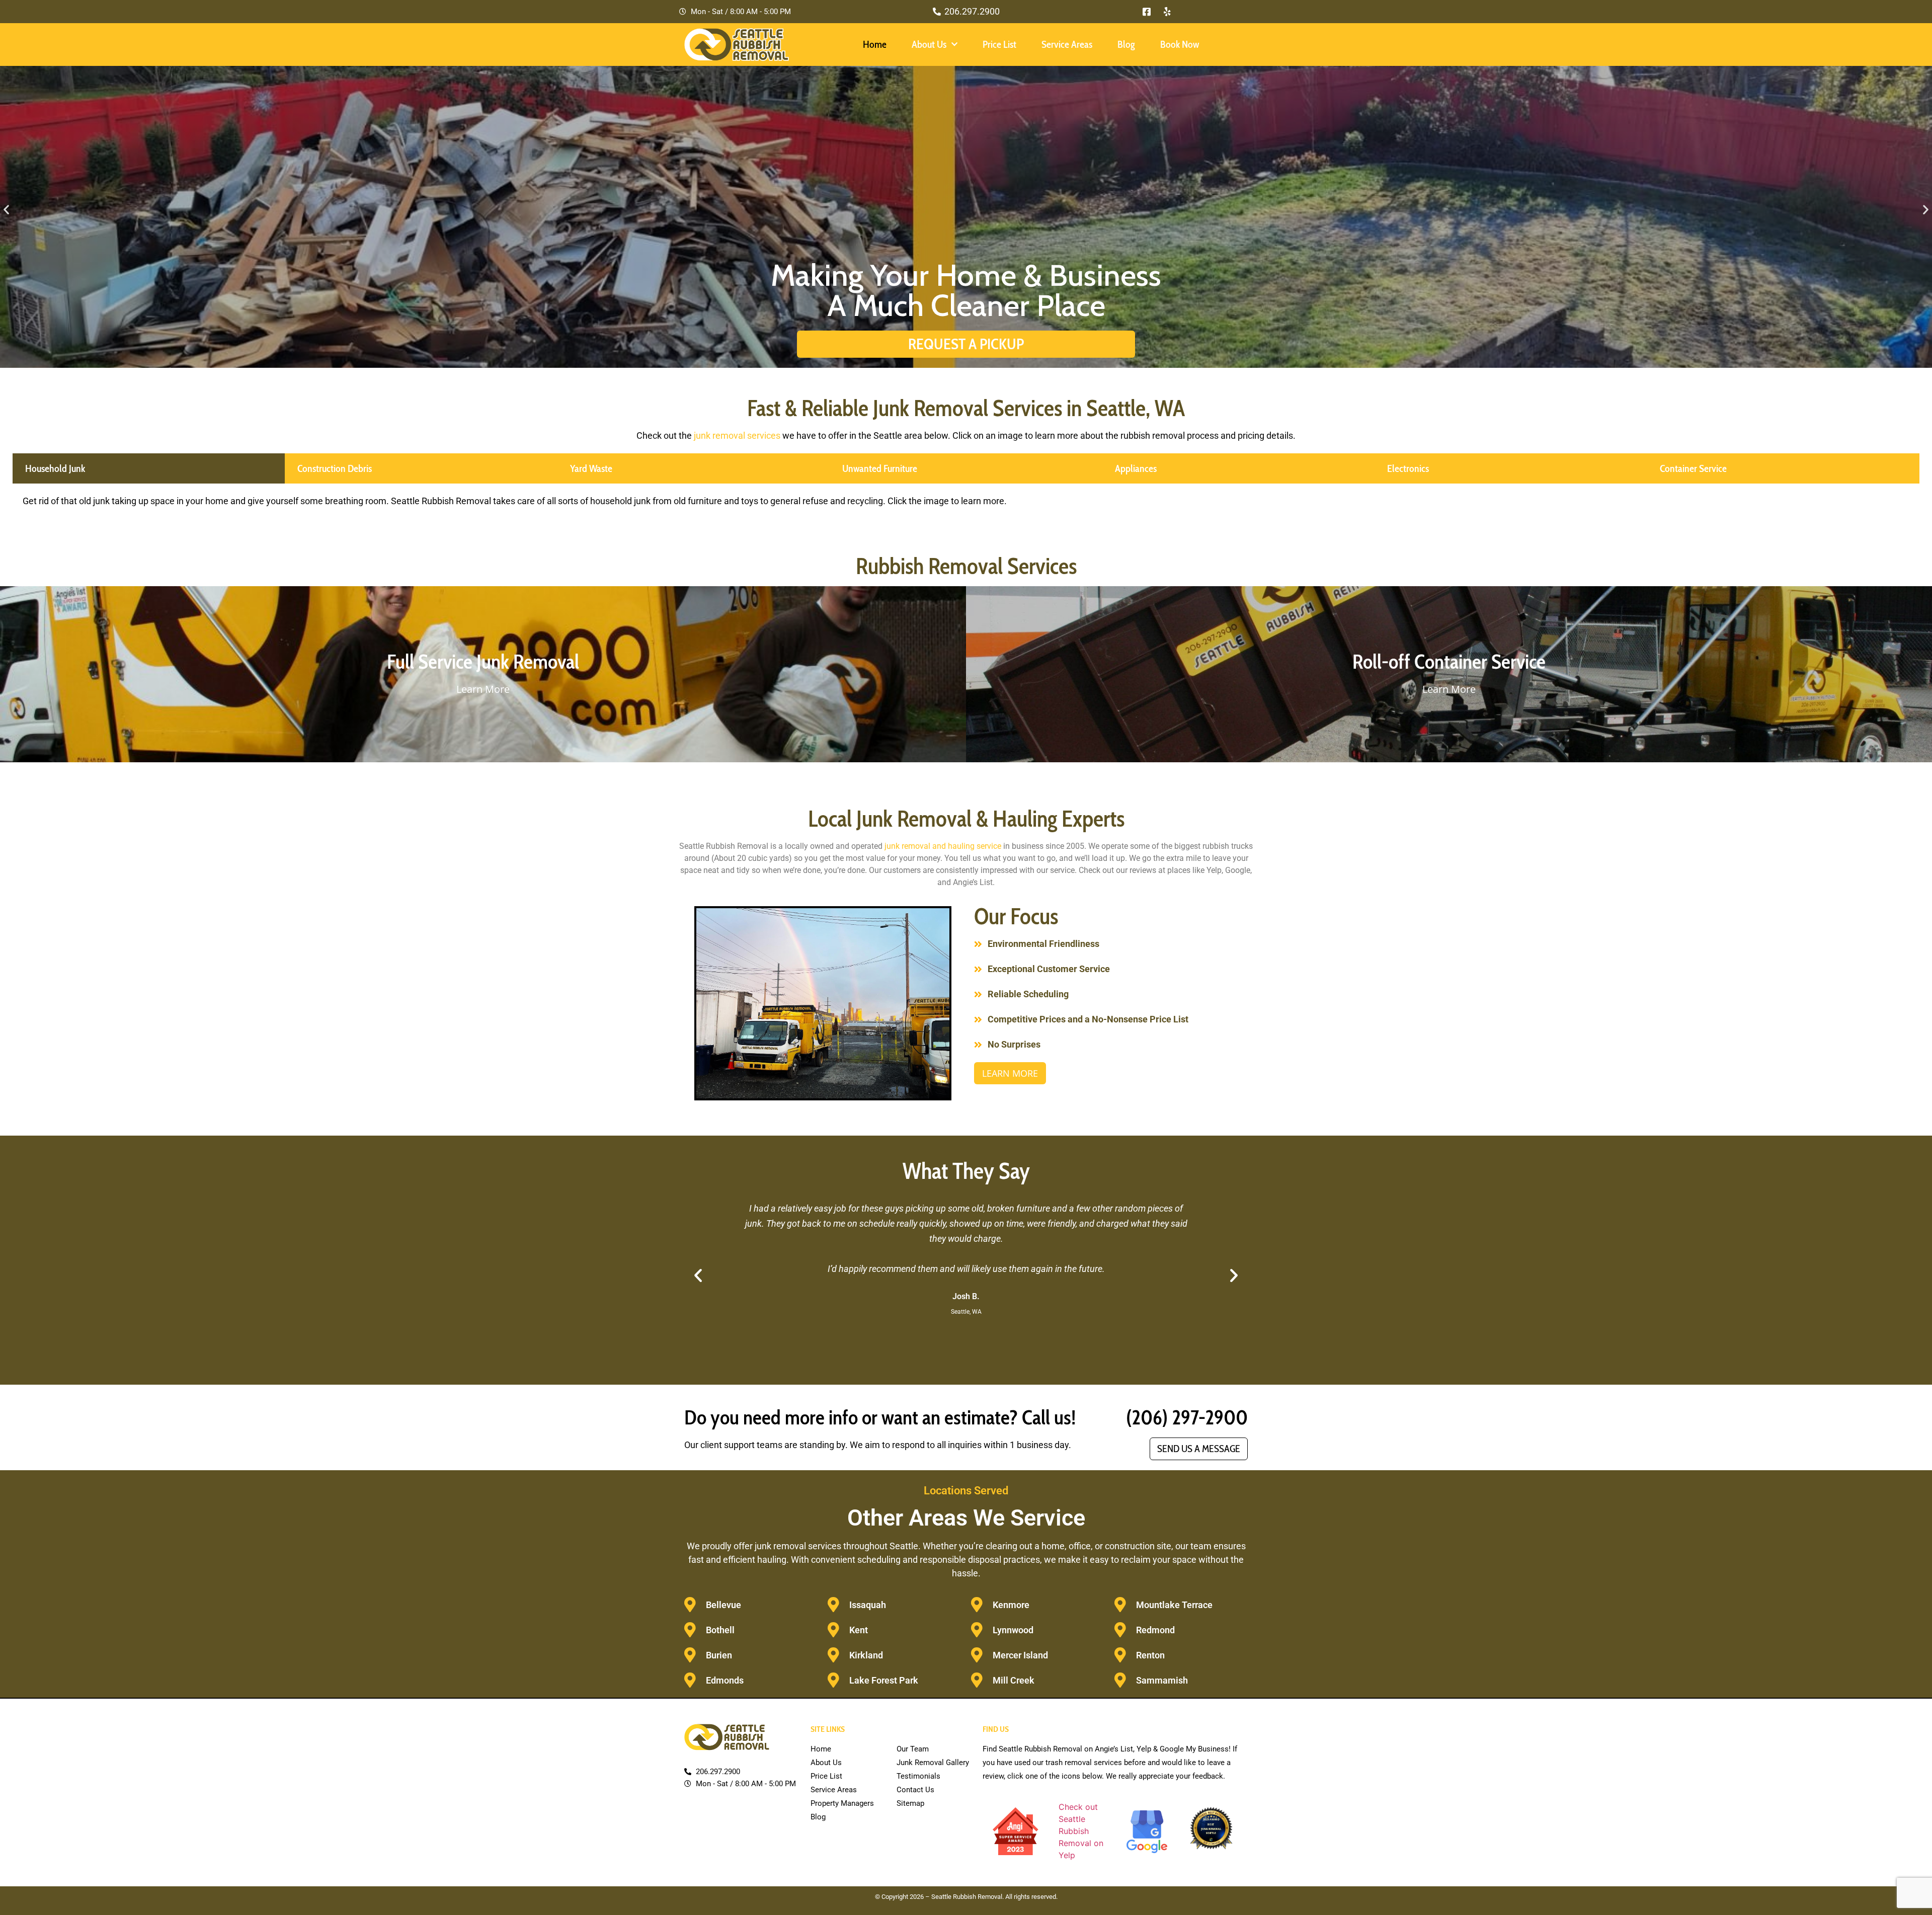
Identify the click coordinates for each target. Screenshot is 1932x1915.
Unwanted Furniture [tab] (880, 468)
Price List (999, 44)
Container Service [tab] (1693, 468)
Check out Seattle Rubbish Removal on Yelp (1081, 1831)
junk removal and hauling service (943, 846)
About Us (929, 44)
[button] (6, 209)
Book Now (1180, 44)
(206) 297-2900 (1187, 1417)
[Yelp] (1167, 12)
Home (875, 44)
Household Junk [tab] (55, 468)
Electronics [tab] (1408, 468)
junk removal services (737, 435)
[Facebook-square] (1147, 12)
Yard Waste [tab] (591, 468)
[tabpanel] (966, 505)
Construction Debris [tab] (335, 468)
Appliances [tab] (1136, 468)
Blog (1126, 44)
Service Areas (1067, 44)
